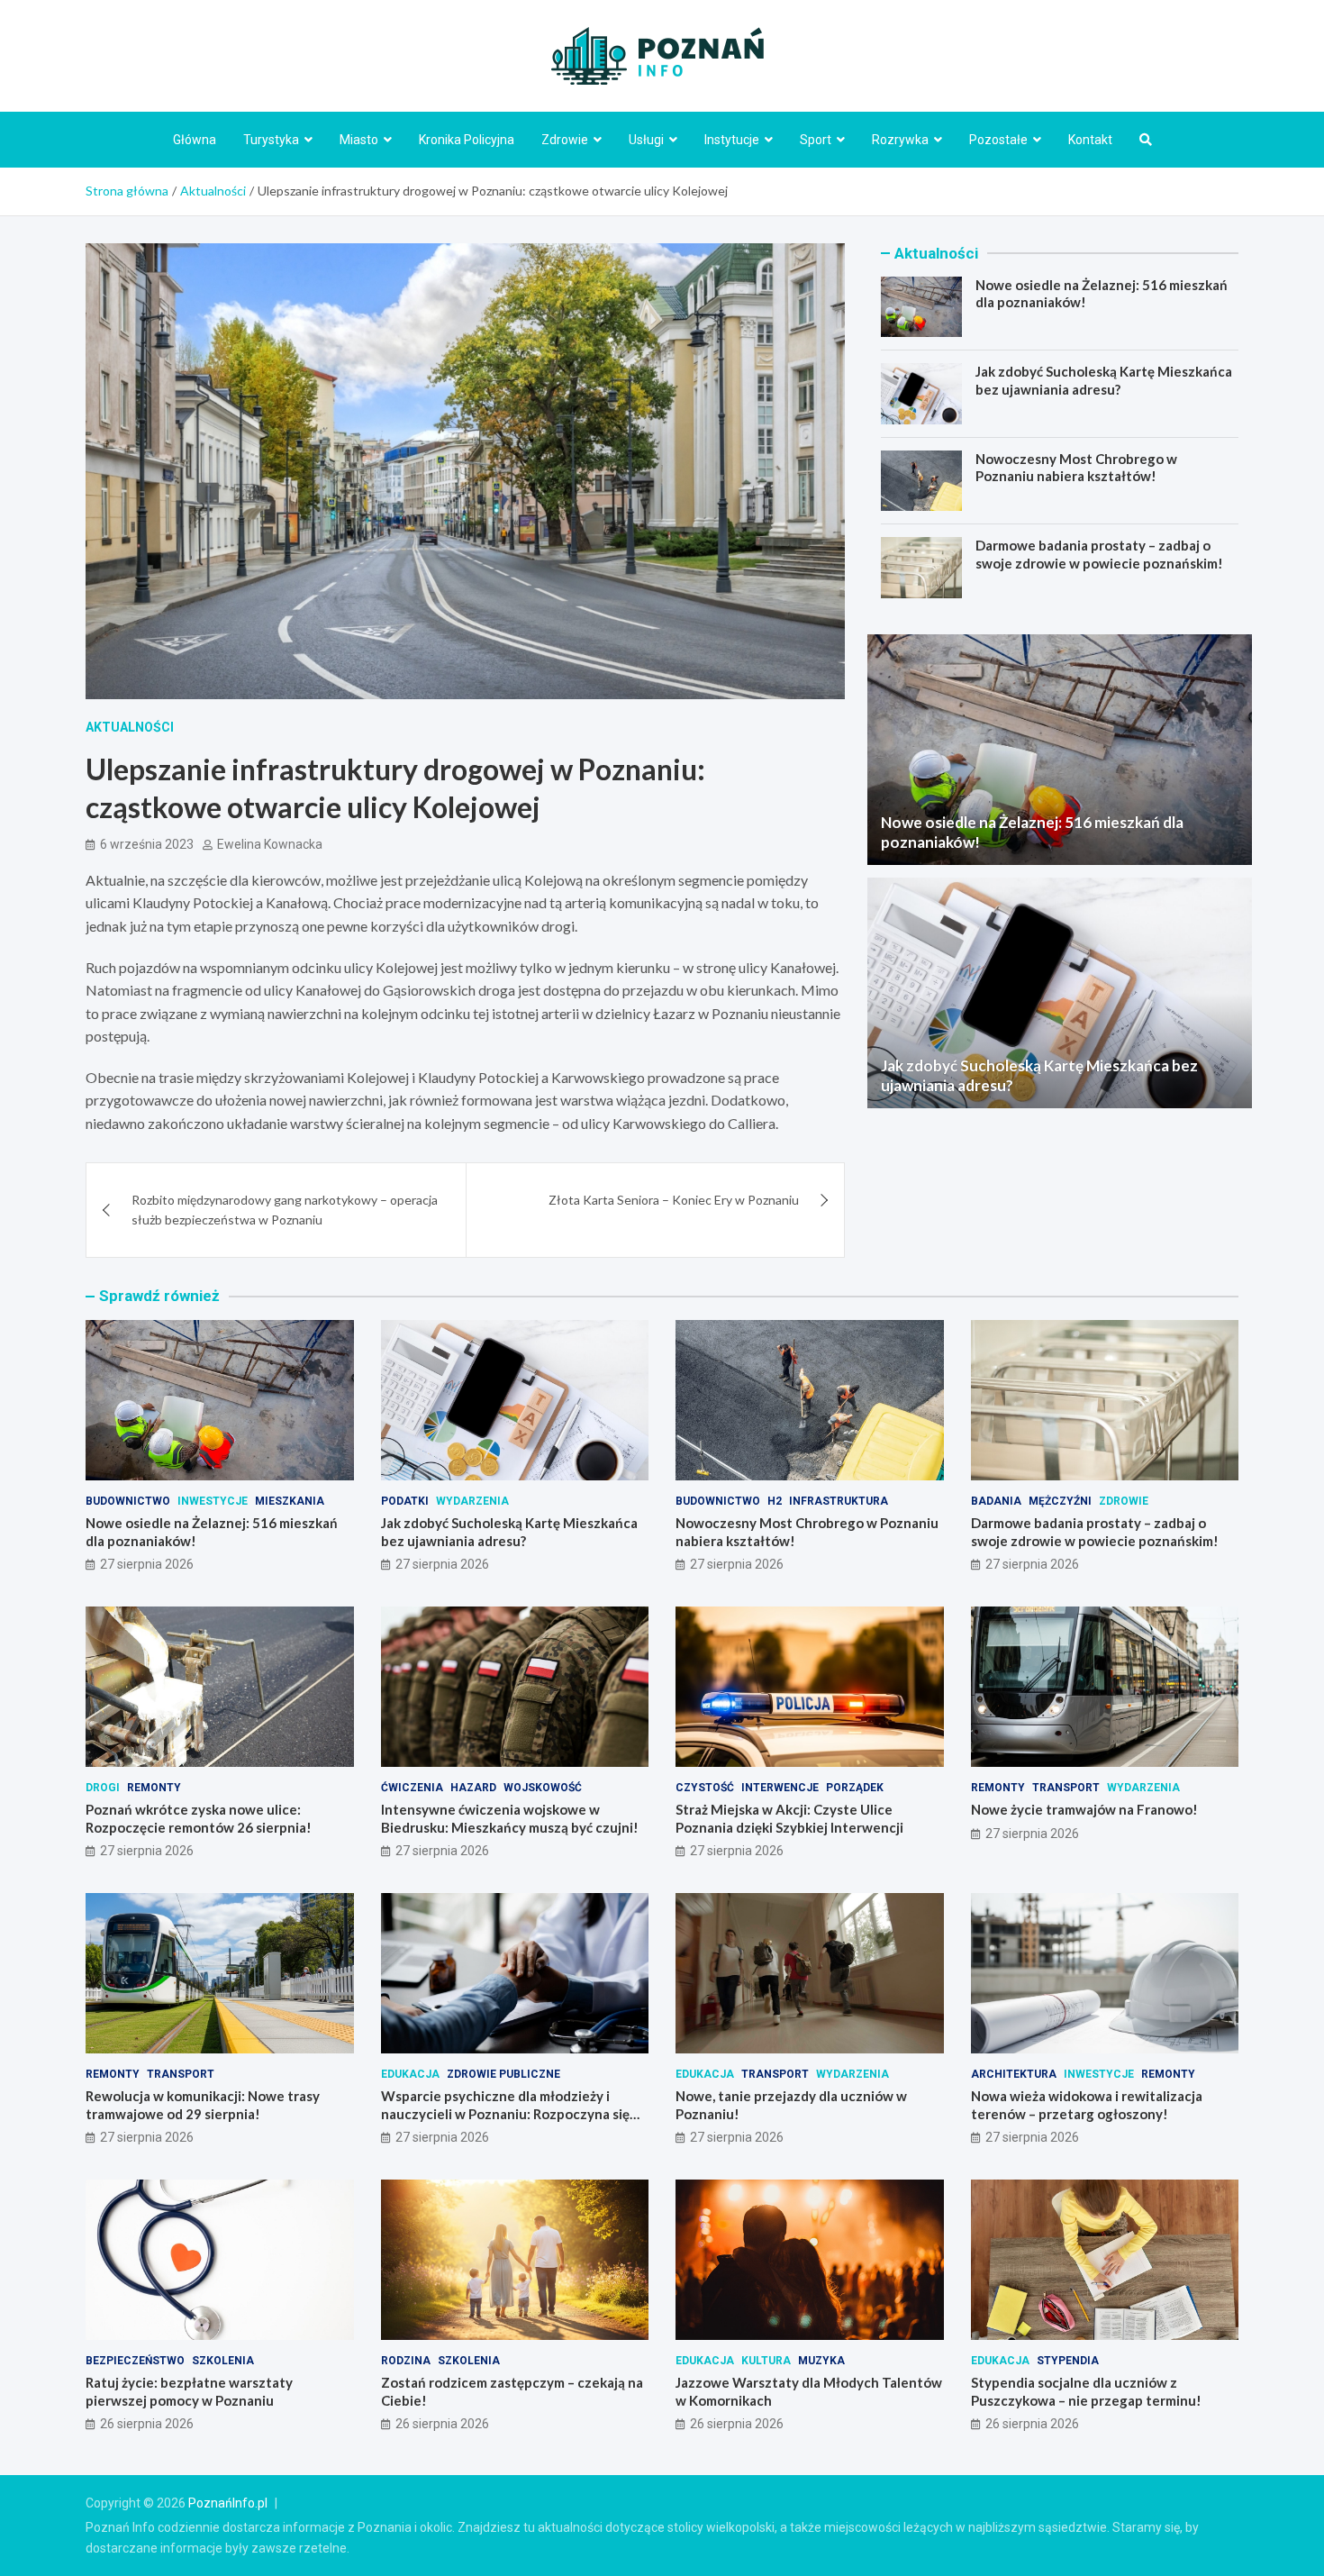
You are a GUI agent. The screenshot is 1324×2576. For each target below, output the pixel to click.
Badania (996, 1501)
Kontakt (1090, 140)
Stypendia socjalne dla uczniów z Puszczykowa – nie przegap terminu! (1086, 2391)
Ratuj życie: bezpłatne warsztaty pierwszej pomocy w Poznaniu (189, 2391)
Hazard (473, 1788)
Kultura (766, 2361)
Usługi (646, 140)
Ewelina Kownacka (270, 844)
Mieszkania (290, 1501)
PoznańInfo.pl (228, 2503)
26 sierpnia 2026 (147, 2424)
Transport (1066, 1788)
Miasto (359, 140)
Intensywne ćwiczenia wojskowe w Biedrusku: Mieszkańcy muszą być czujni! (510, 1818)
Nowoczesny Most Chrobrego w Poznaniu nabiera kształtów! (1076, 468)
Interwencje (780, 1788)
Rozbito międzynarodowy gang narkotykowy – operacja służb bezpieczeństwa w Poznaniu (285, 1210)
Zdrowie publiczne (503, 2074)
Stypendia (1068, 2361)
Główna (195, 140)
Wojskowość (543, 1788)
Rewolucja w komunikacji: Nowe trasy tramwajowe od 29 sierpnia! (203, 2105)
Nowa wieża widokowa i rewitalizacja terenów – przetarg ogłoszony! (1087, 2105)
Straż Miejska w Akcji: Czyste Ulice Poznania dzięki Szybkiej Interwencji (789, 1818)
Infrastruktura (839, 1501)
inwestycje (213, 1501)
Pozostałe (998, 140)
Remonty (154, 1788)
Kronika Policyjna (467, 140)
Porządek (855, 1788)
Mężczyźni (1060, 1501)
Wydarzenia (472, 1501)
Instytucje (732, 140)
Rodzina (406, 2361)
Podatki (405, 1501)
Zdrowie (565, 140)
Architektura (1014, 2074)
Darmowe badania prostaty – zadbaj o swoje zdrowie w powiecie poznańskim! (1099, 554)
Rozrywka (900, 140)
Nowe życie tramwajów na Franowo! (1084, 1809)
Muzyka (821, 2361)
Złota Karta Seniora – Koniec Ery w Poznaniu (674, 1200)
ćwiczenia (412, 1788)
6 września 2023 (147, 844)
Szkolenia (223, 2361)
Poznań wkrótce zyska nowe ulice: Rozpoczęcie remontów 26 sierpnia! (199, 1818)
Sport (816, 140)
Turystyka (271, 140)
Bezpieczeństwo (135, 2361)
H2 (775, 1501)
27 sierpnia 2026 (147, 1564)
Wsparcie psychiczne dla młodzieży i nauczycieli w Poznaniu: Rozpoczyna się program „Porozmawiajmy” (505, 2113)
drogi (103, 1788)
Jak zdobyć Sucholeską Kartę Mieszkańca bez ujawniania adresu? (1104, 380)
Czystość (705, 1788)
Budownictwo (128, 1501)
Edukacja (410, 2074)
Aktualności (130, 727)
